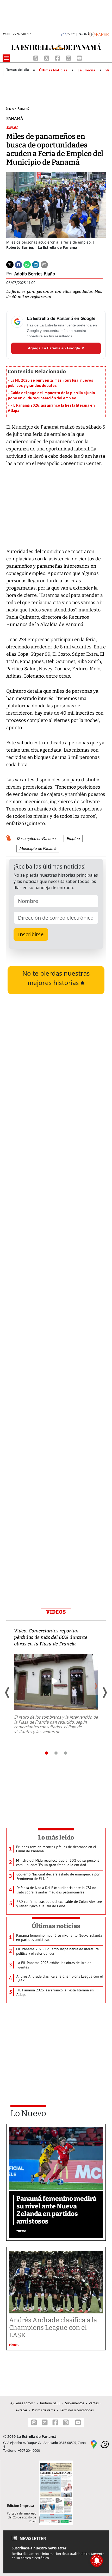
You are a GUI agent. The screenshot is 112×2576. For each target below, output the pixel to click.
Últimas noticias (56, 1926)
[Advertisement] (56, 1380)
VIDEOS (56, 1612)
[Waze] (105, 2444)
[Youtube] (79, 58)
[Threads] (36, 58)
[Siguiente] (104, 1693)
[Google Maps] (94, 2444)
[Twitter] (10, 264)
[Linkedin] (36, 264)
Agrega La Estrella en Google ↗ (56, 348)
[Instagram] (69, 58)
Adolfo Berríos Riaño (35, 274)
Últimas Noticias (53, 70)
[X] (47, 58)
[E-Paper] (99, 34)
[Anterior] (8, 1693)
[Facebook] (58, 58)
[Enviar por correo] (44, 264)
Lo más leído (56, 1837)
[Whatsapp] (27, 264)
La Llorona (86, 70)
